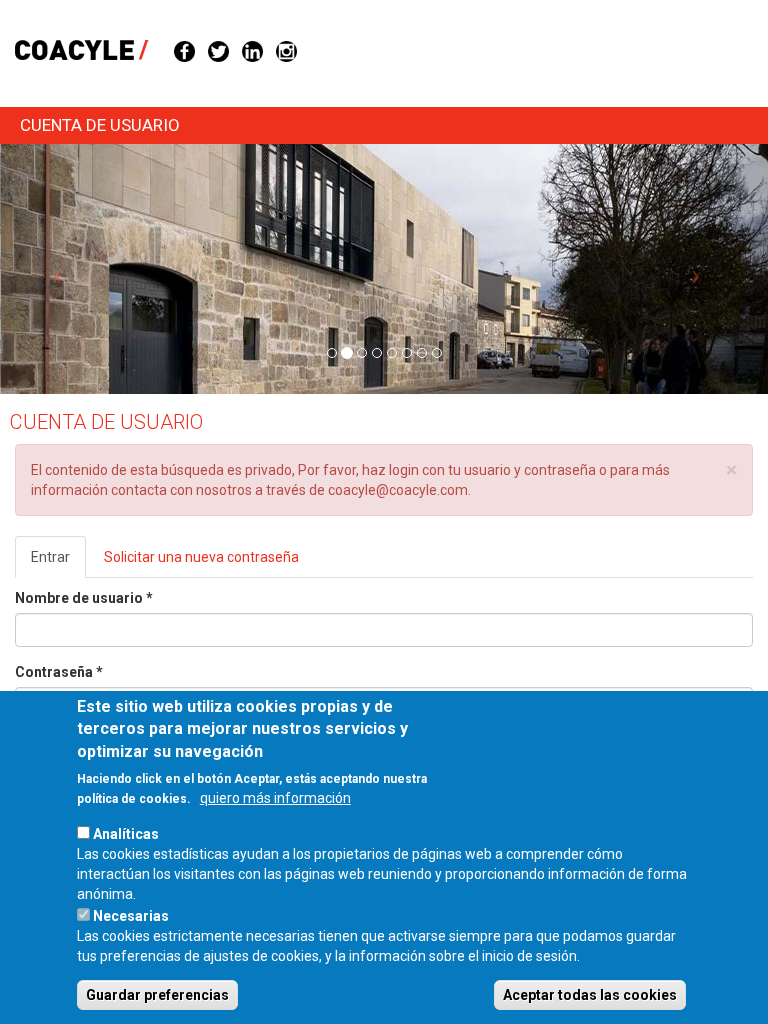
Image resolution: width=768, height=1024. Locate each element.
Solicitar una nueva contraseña (201, 557)
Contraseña (59, 672)
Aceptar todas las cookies (590, 995)
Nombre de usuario (84, 598)
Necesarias (131, 916)
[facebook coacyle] (184, 50)
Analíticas (126, 834)
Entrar (58, 563)
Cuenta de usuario (100, 125)
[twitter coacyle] (218, 50)
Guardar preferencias (157, 995)
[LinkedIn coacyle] (252, 50)
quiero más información (275, 798)
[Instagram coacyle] (286, 50)
